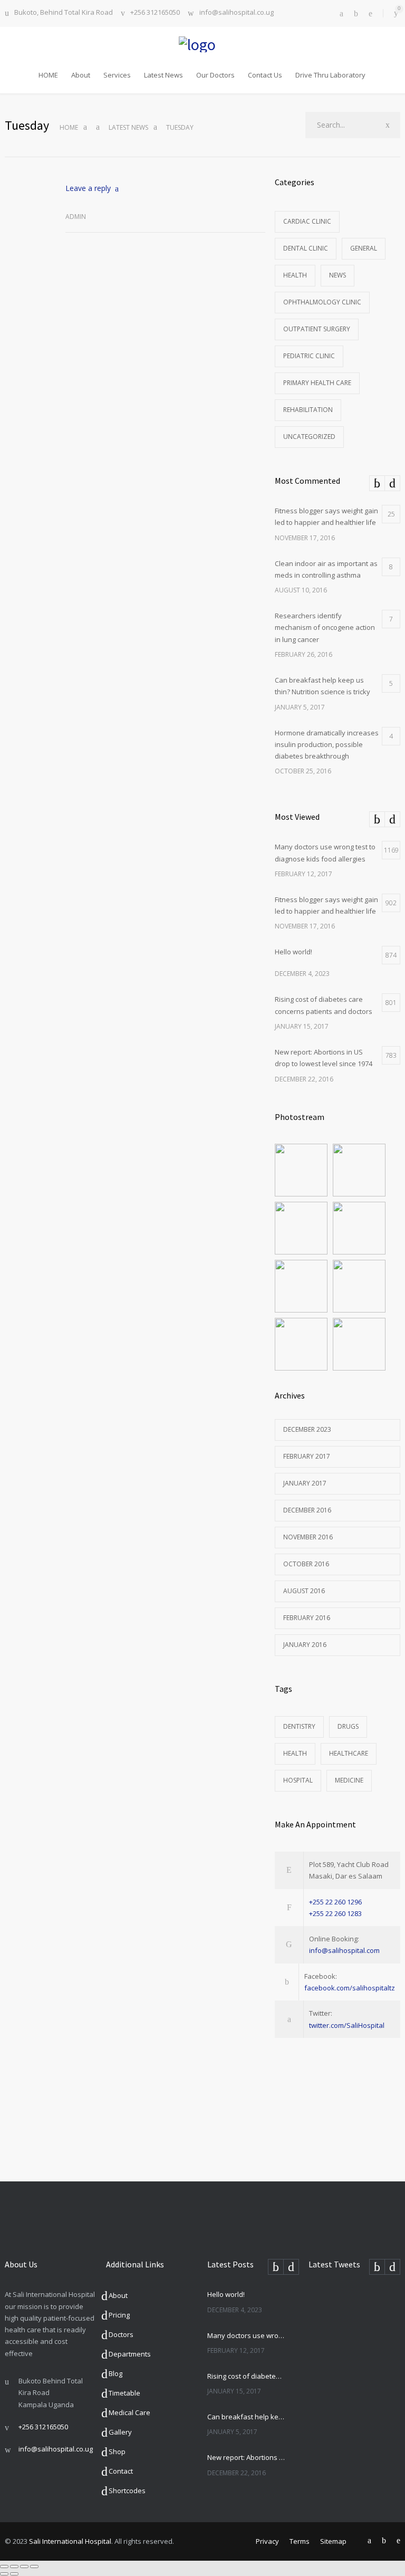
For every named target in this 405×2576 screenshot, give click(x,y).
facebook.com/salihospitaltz (350, 1988)
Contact (121, 2471)
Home (69, 127)
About (81, 75)
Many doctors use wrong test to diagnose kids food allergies (246, 2335)
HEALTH (295, 1753)
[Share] (14, 2567)
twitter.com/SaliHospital (347, 2025)
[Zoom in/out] (34, 2567)
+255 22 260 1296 (335, 1902)
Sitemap (333, 2541)
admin (76, 217)
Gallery (120, 2432)
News (337, 275)
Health (295, 275)
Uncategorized (309, 437)
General (364, 248)
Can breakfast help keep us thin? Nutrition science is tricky (246, 2417)
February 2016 (307, 1618)
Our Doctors (215, 75)
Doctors (121, 2334)
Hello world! (226, 2294)
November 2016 (308, 1537)
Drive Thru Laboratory (330, 75)
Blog (115, 2373)
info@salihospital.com (344, 1950)
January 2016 (305, 1645)
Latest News (163, 75)
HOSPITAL (298, 1780)
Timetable (124, 2393)
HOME (48, 75)
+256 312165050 (155, 13)
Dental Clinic (306, 248)
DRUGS (348, 1726)
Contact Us (265, 75)
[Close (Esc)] (4, 2567)
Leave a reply (88, 188)
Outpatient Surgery (317, 329)
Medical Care (129, 2412)
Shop (117, 2451)
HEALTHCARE (349, 1753)
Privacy (267, 2541)
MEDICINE (349, 1780)
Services (117, 75)
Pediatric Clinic (309, 356)
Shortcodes (127, 2491)
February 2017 (307, 1456)
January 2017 (305, 1483)
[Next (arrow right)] (14, 2574)
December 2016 (307, 1510)
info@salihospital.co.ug (237, 13)
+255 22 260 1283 (335, 1913)
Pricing (119, 2315)
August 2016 (304, 1591)
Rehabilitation (308, 410)
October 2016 (306, 1564)
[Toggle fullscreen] (24, 2567)
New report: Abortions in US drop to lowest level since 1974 (246, 2457)
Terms (300, 2541)
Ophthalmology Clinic (322, 302)
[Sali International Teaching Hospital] (202, 44)
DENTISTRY (299, 1726)
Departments (130, 2354)
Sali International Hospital (70, 2541)
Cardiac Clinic (307, 221)
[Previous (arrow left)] (4, 2574)
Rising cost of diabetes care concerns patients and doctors (246, 2376)
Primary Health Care (317, 383)
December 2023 (307, 1429)
